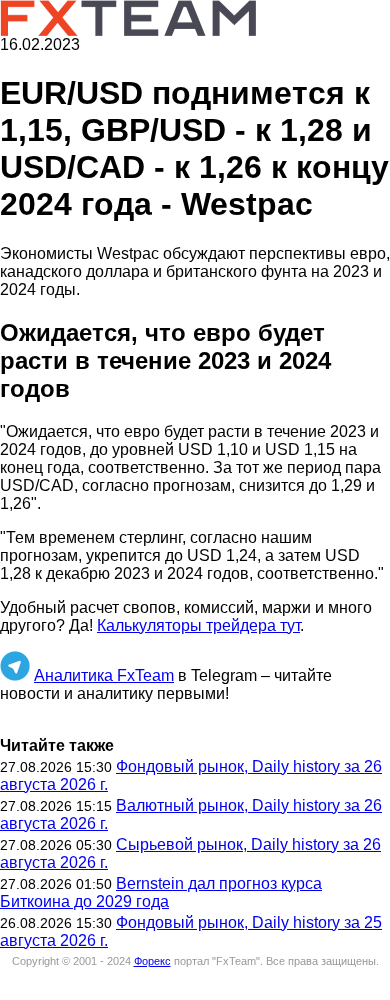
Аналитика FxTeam (104, 675)
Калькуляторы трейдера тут (198, 625)
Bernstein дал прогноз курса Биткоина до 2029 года (161, 892)
